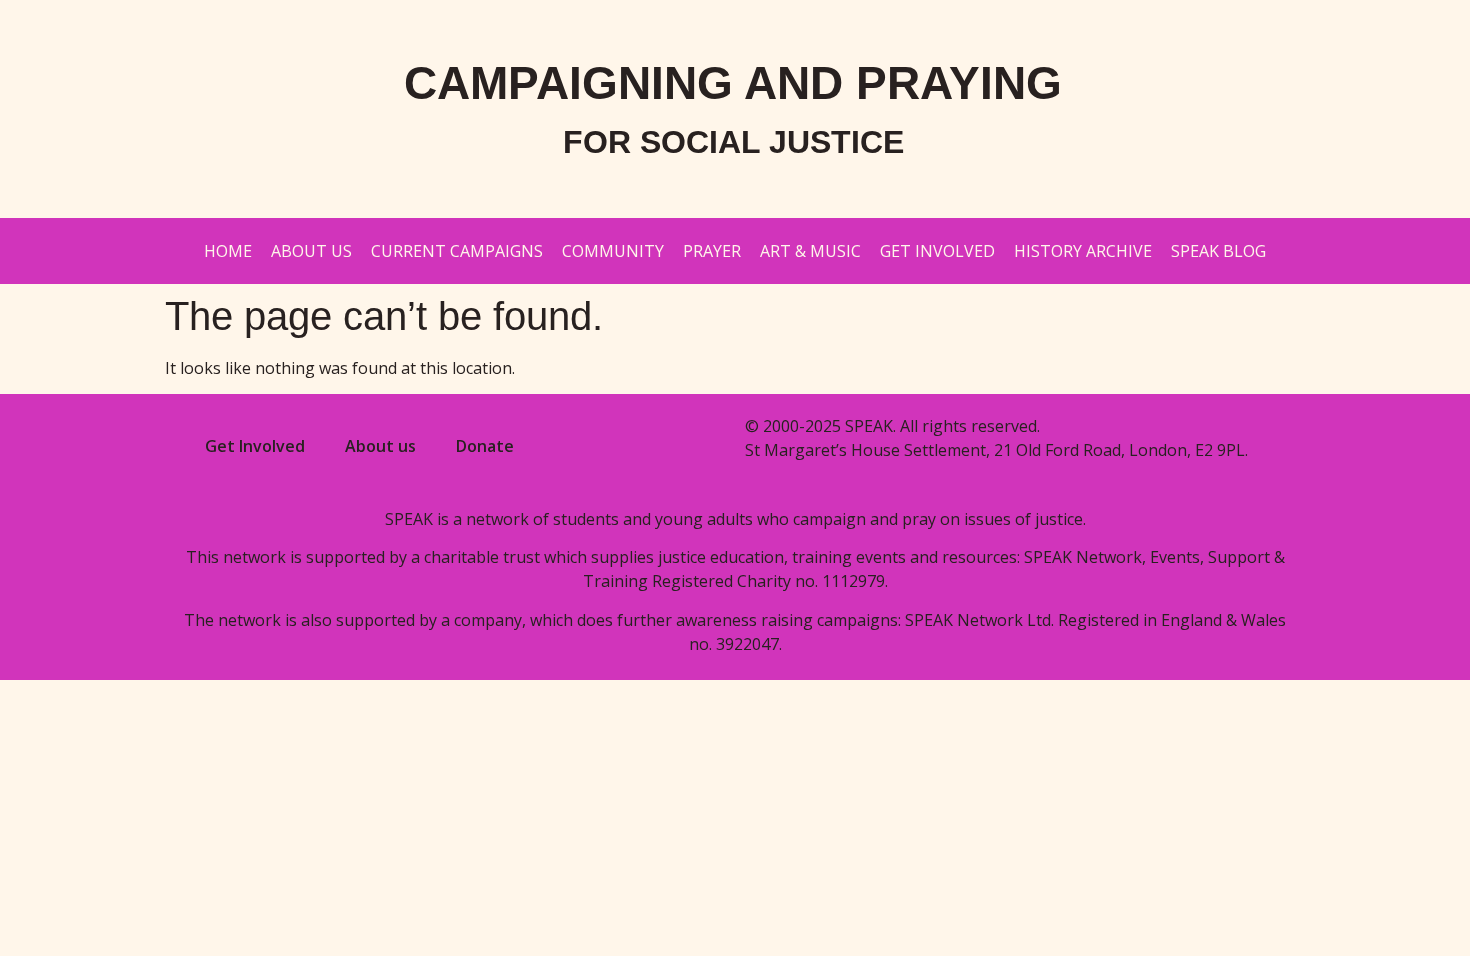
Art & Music (810, 251)
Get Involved (937, 251)
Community (613, 251)
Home (228, 251)
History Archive (1083, 251)
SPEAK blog (1218, 251)
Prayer (712, 251)
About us (311, 251)
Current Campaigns (457, 251)
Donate (485, 446)
